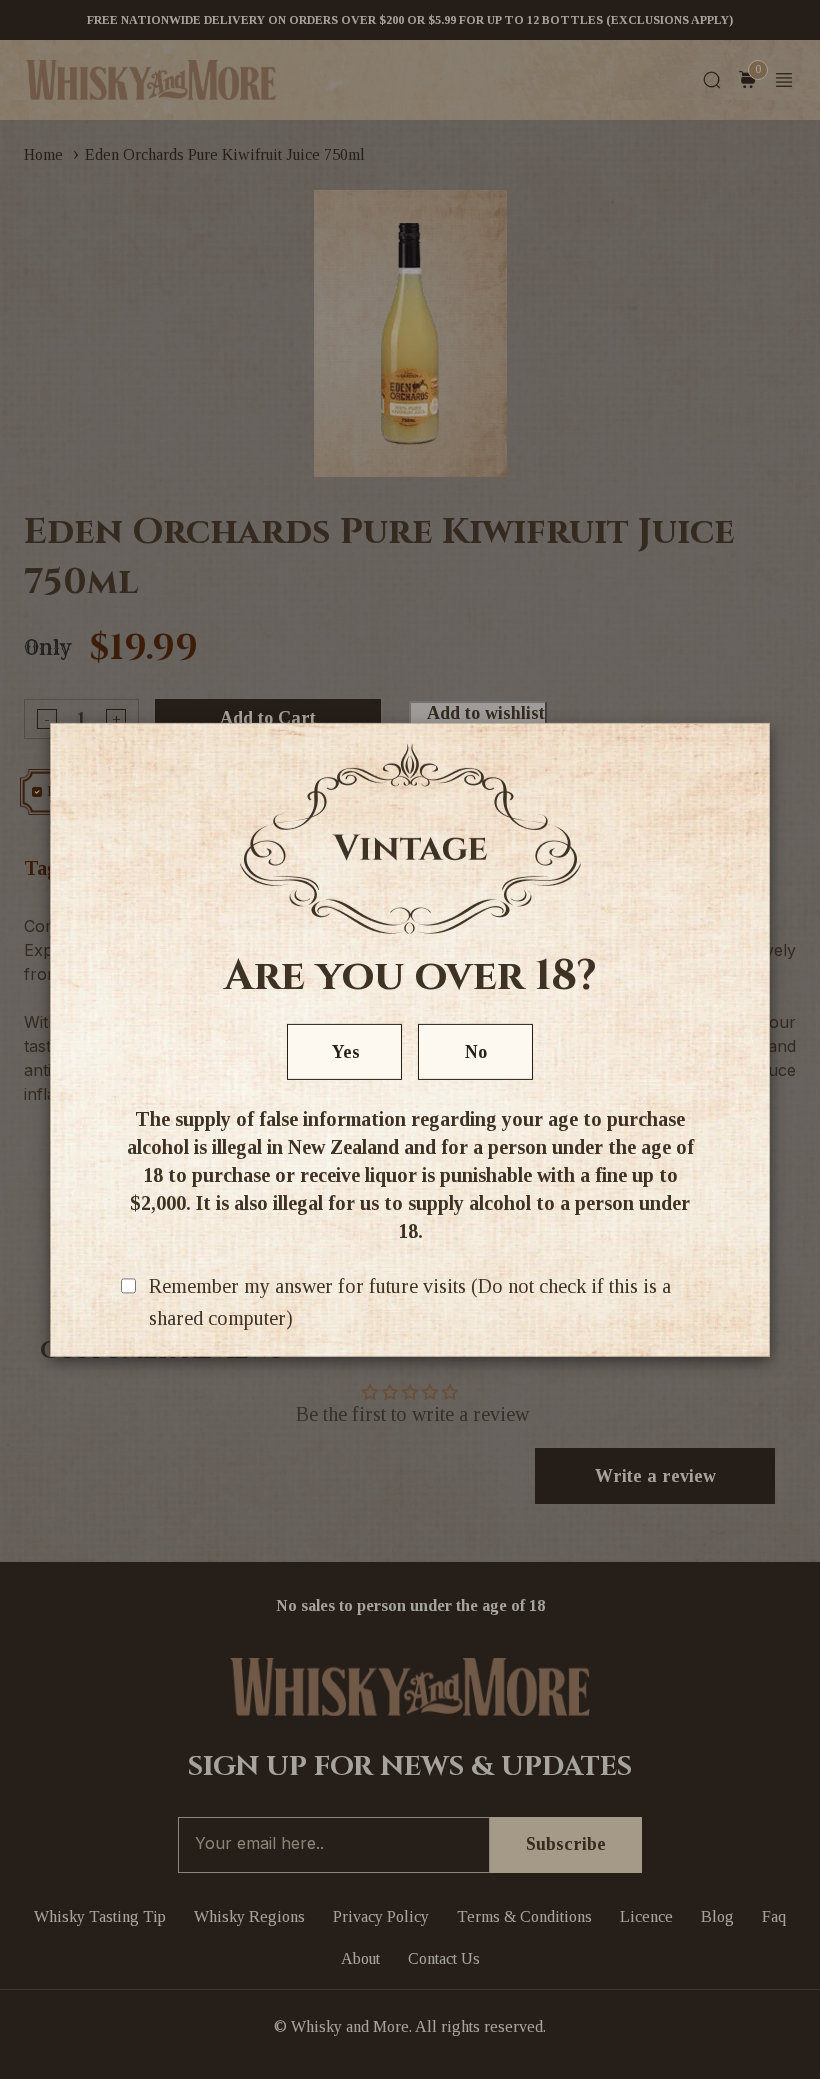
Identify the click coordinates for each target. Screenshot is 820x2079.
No (476, 1052)
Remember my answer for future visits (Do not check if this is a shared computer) (410, 1302)
